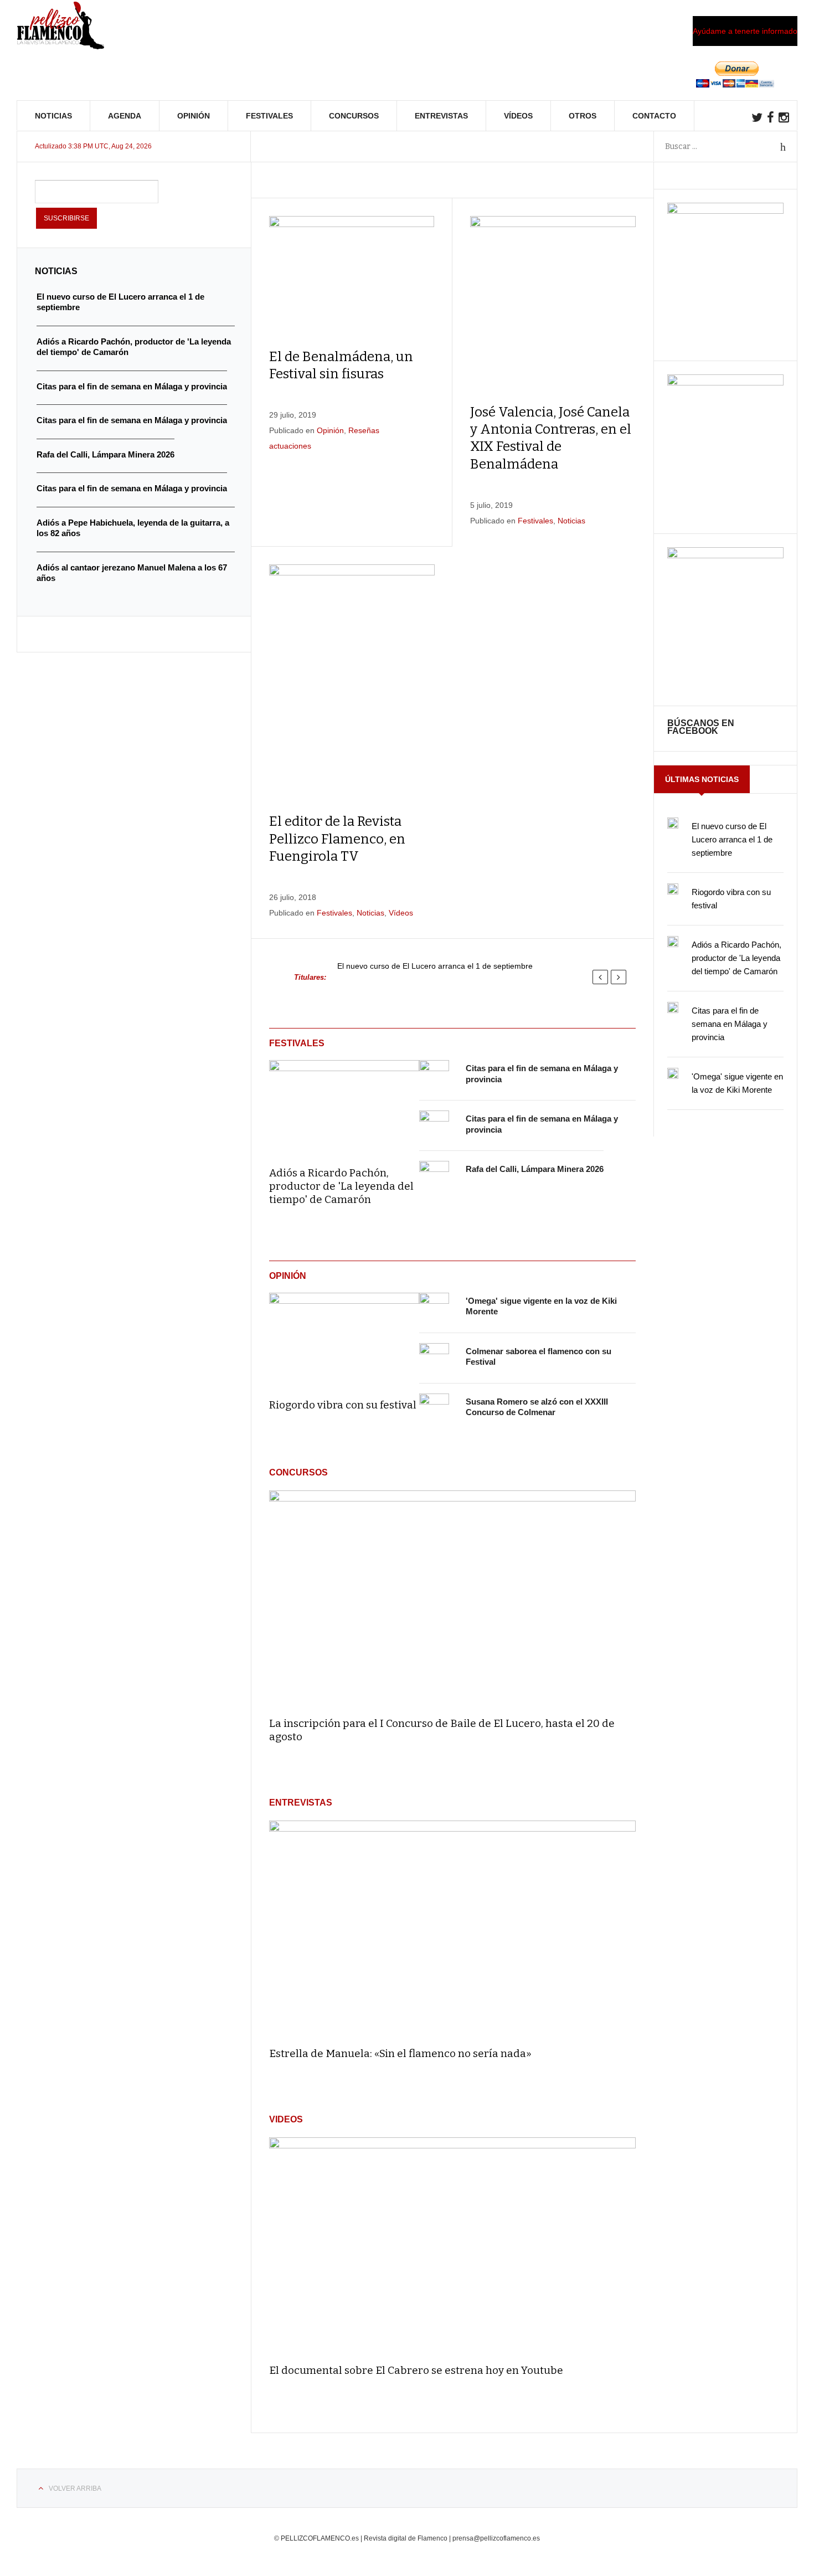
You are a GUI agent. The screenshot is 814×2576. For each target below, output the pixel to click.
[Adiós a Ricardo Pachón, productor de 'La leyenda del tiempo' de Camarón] (344, 1106)
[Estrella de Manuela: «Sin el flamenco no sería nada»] (452, 1929)
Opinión (194, 116)
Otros (583, 116)
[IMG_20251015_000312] (725, 211)
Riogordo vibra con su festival (343, 1405)
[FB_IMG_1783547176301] (725, 556)
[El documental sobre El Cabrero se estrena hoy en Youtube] (452, 2246)
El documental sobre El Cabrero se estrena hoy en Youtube (416, 2370)
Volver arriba (75, 2488)
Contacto (654, 116)
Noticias (53, 116)
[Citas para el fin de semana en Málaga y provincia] (434, 1075)
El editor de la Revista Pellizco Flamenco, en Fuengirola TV (337, 839)
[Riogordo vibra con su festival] (344, 1338)
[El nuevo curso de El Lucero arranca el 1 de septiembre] (673, 823)
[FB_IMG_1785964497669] (725, 383)
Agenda (125, 116)
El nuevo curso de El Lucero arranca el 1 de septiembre (435, 966)
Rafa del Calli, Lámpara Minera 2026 (535, 1169)
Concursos (354, 116)
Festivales (269, 116)
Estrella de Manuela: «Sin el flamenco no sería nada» (400, 2053)
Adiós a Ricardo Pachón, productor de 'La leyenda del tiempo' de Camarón (341, 1186)
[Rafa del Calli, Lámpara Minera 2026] (434, 1176)
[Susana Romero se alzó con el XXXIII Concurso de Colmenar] (434, 1408)
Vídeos (518, 116)
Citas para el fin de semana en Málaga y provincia (730, 1024)
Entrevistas (441, 116)
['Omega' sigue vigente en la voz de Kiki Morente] (434, 1308)
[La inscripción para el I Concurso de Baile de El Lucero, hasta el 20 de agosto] (452, 1599)
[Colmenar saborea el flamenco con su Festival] (434, 1358)
